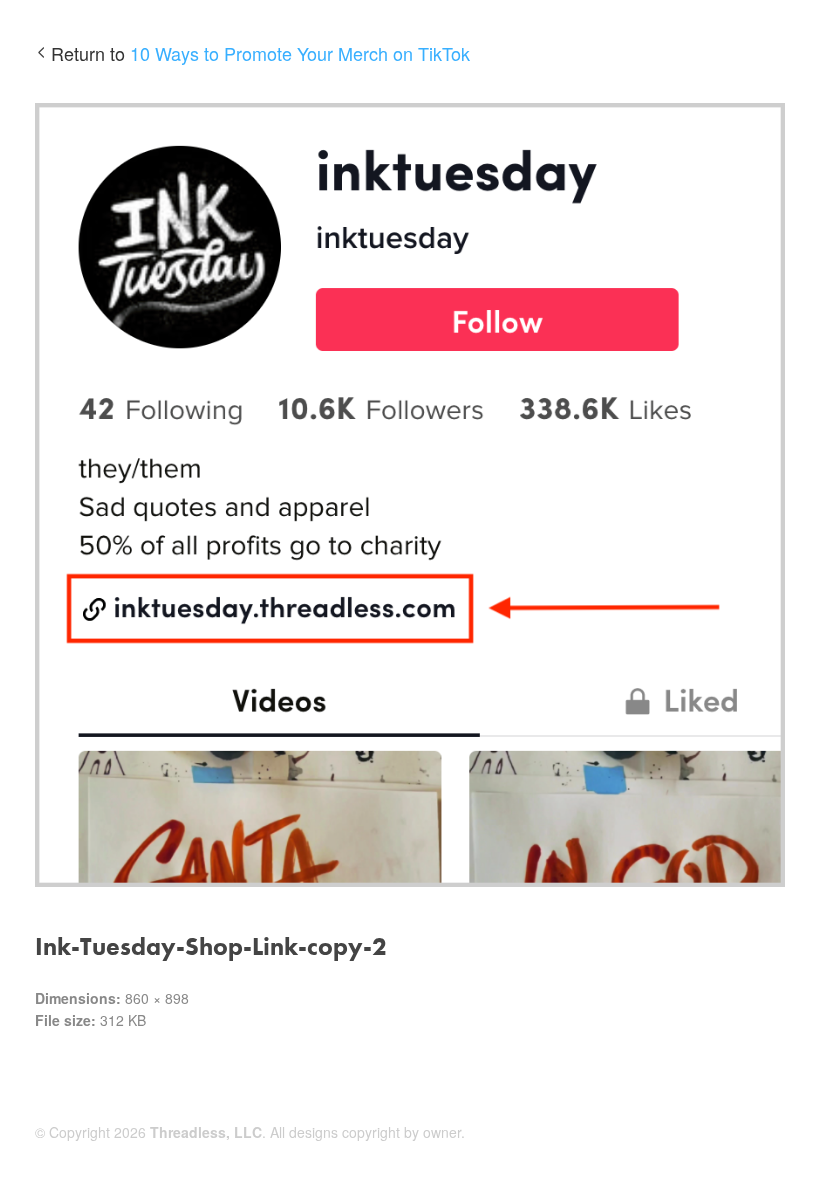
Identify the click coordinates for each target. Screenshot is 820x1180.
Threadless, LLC (206, 1132)
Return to (260, 53)
